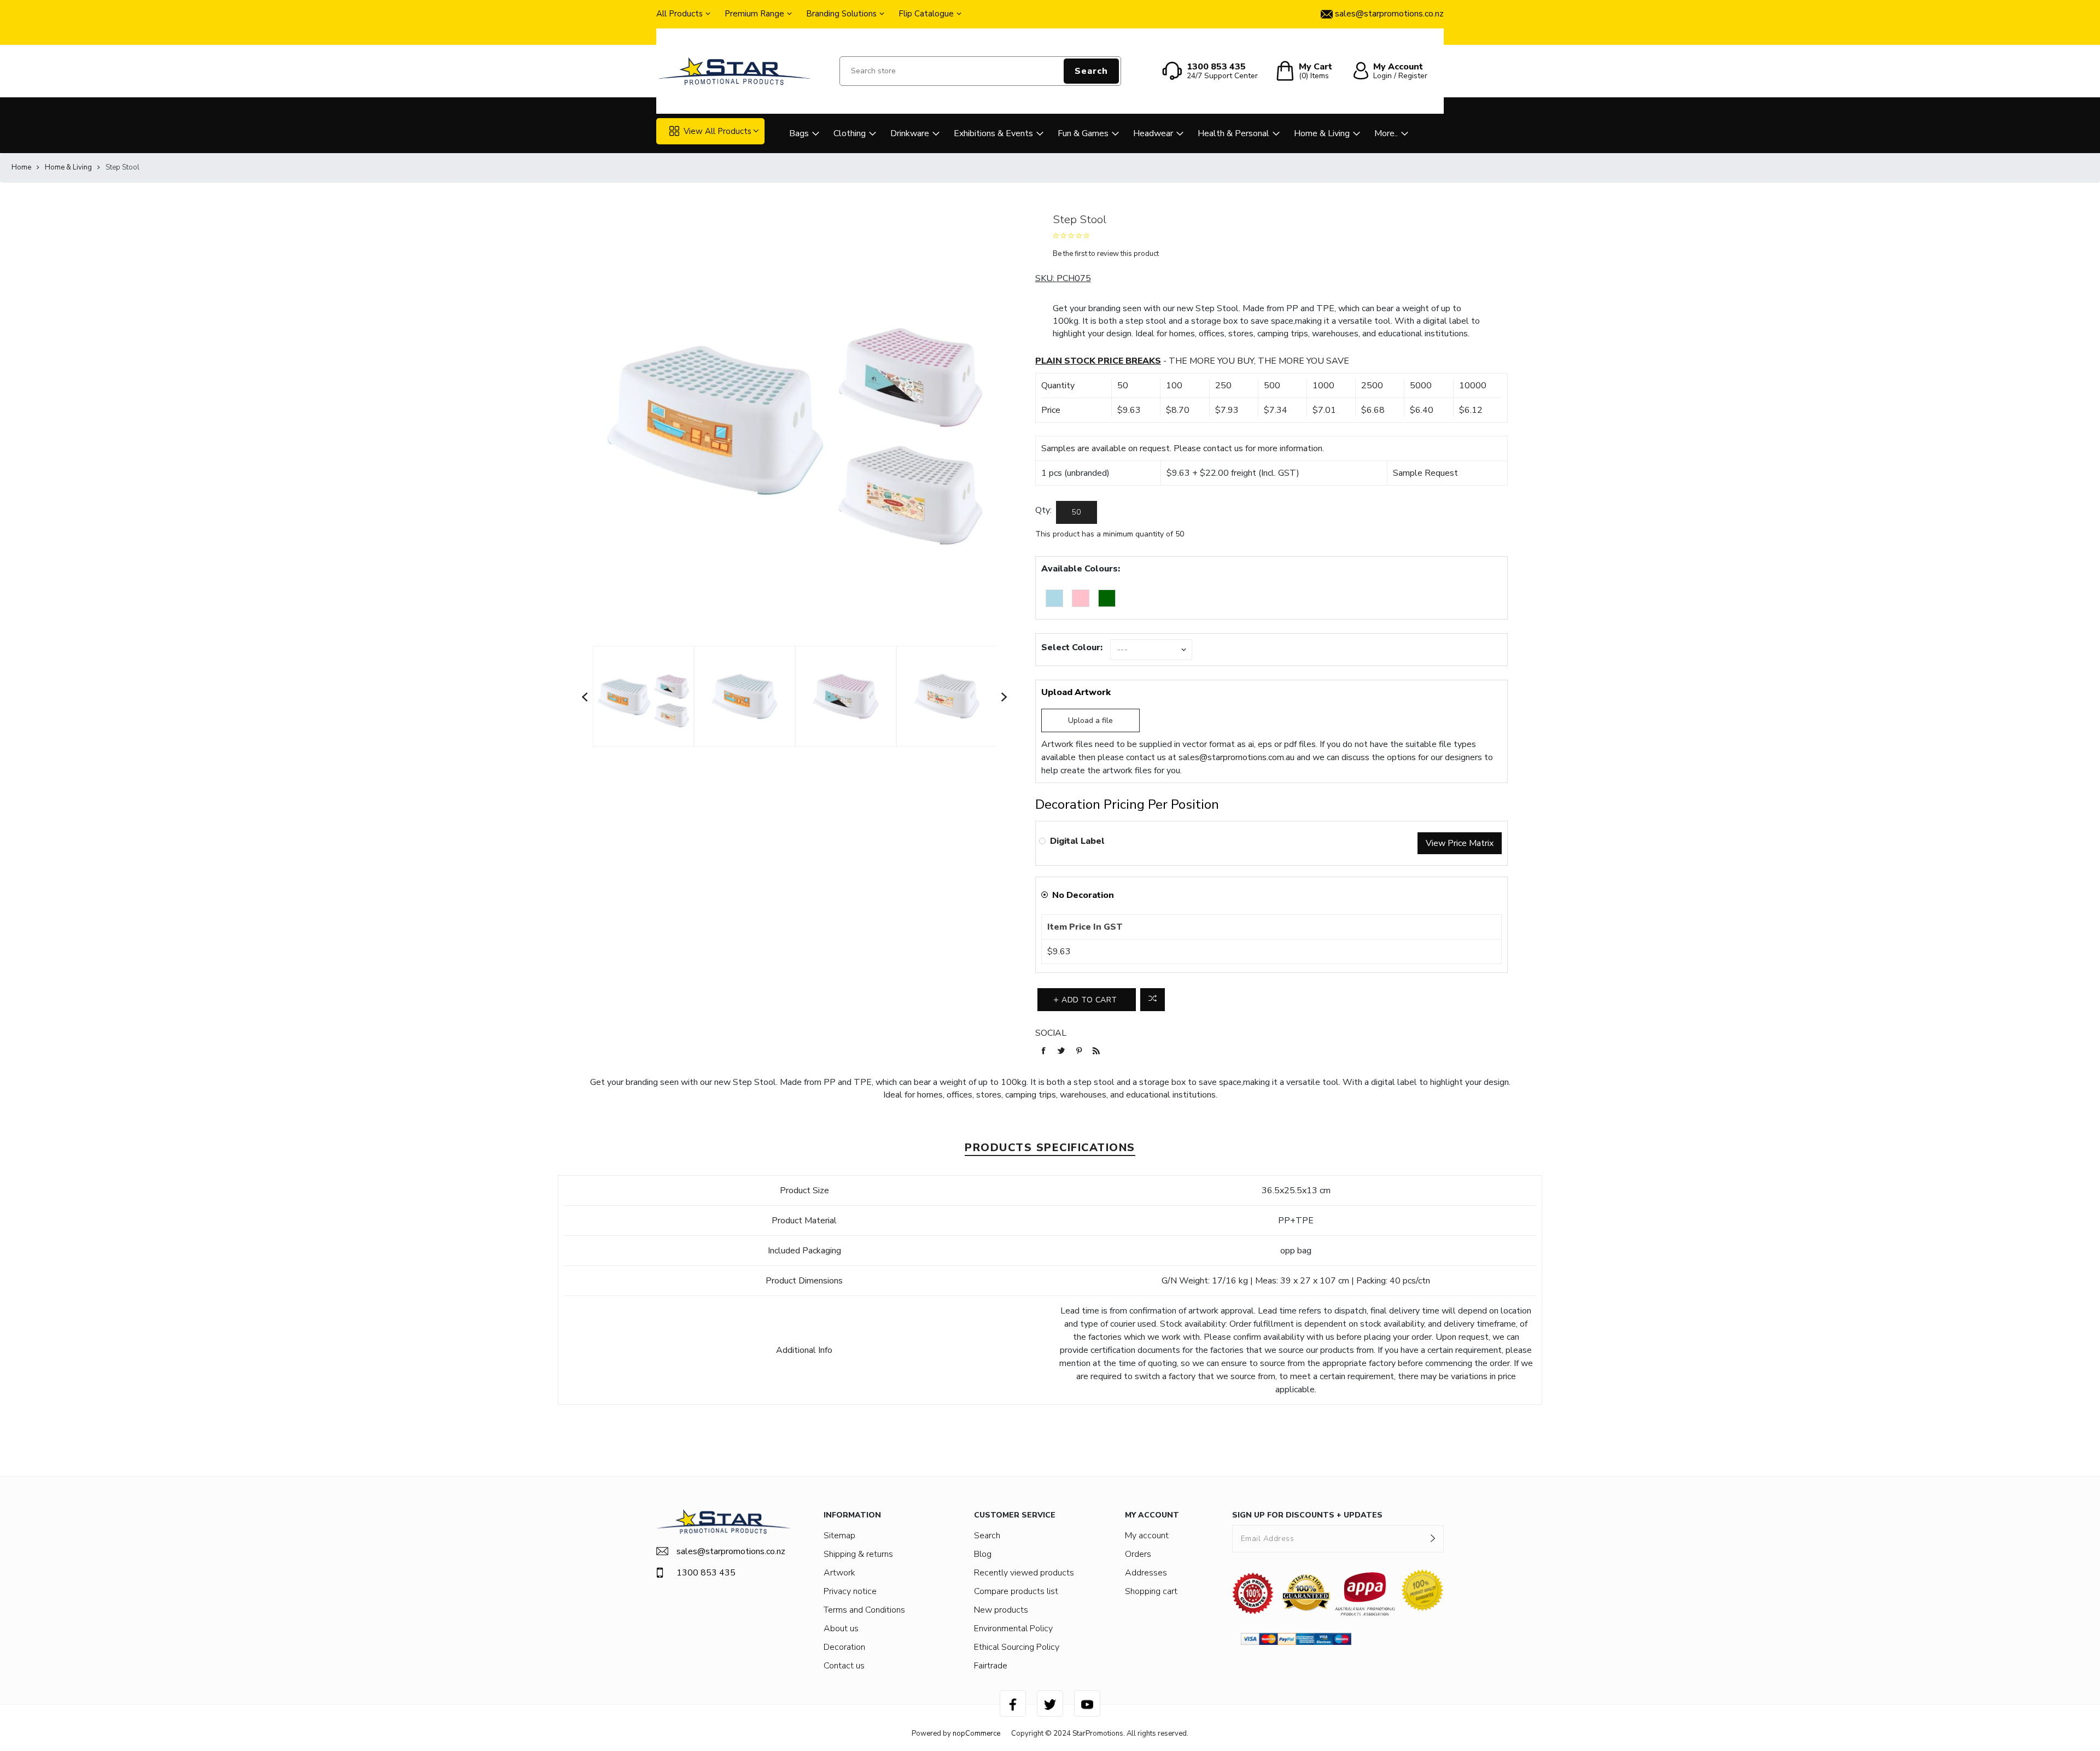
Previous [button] (585, 697)
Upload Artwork (1076, 692)
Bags (799, 133)
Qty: (1043, 510)
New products (1001, 1610)
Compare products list (1016, 1591)
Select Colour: (1072, 647)
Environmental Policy (1013, 1629)
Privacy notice (850, 1591)
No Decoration (1083, 895)
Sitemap (839, 1536)
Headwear (1153, 133)
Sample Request (1425, 473)
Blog (983, 1554)
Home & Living (1322, 133)
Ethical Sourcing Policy (1017, 1647)
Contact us (844, 1666)
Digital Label (1077, 841)
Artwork (839, 1573)
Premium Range (754, 14)
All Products (679, 14)
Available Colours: (1081, 569)
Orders (1138, 1554)
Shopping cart (1151, 1591)
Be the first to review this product (1106, 254)
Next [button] (1005, 697)
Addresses (1146, 1573)
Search (1091, 71)
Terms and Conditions (864, 1610)
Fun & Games (1083, 133)
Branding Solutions (841, 14)
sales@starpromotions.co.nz (731, 1551)
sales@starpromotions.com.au (1236, 757)
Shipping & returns (858, 1554)
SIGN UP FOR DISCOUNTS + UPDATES (1307, 1515)
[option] (643, 697)
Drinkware (910, 133)
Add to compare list (1153, 1000)
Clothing (850, 133)
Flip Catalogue (926, 14)
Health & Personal (1233, 133)
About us (841, 1629)
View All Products (717, 131)
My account (1147, 1536)
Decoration (844, 1647)
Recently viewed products (1024, 1573)
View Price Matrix (1460, 843)
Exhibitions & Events (993, 133)
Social (1051, 1033)
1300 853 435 (706, 1573)
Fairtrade (991, 1666)
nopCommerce (976, 1734)
